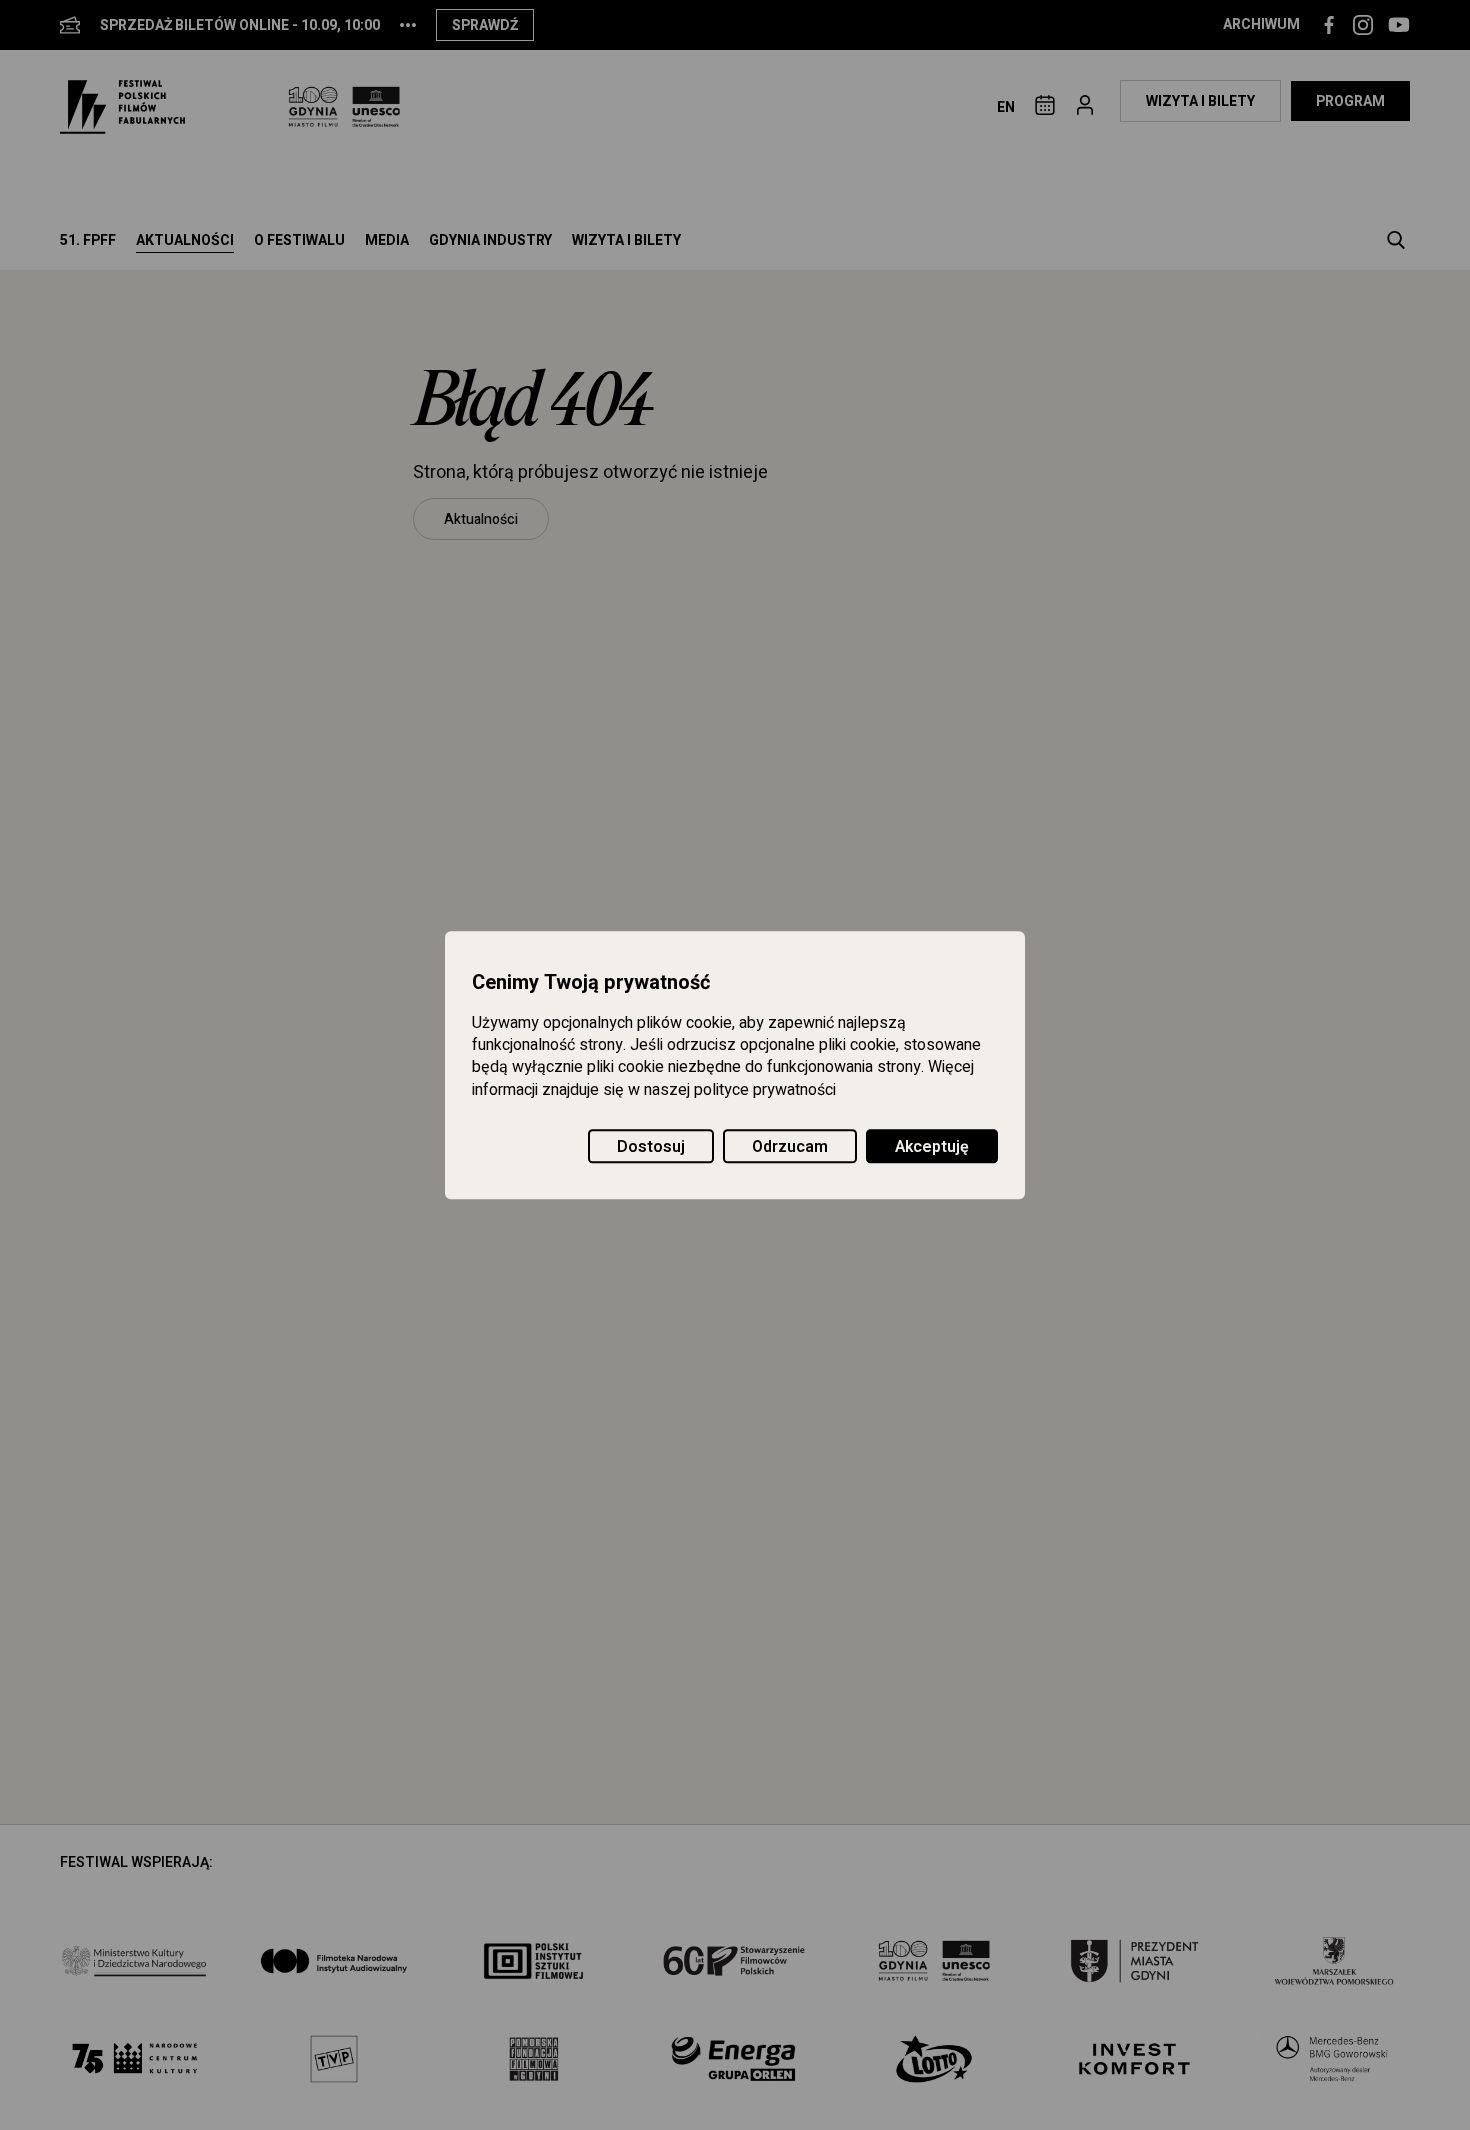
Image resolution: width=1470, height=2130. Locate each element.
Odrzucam (790, 1147)
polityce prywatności (765, 1090)
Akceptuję (932, 1147)
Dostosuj (651, 1147)
